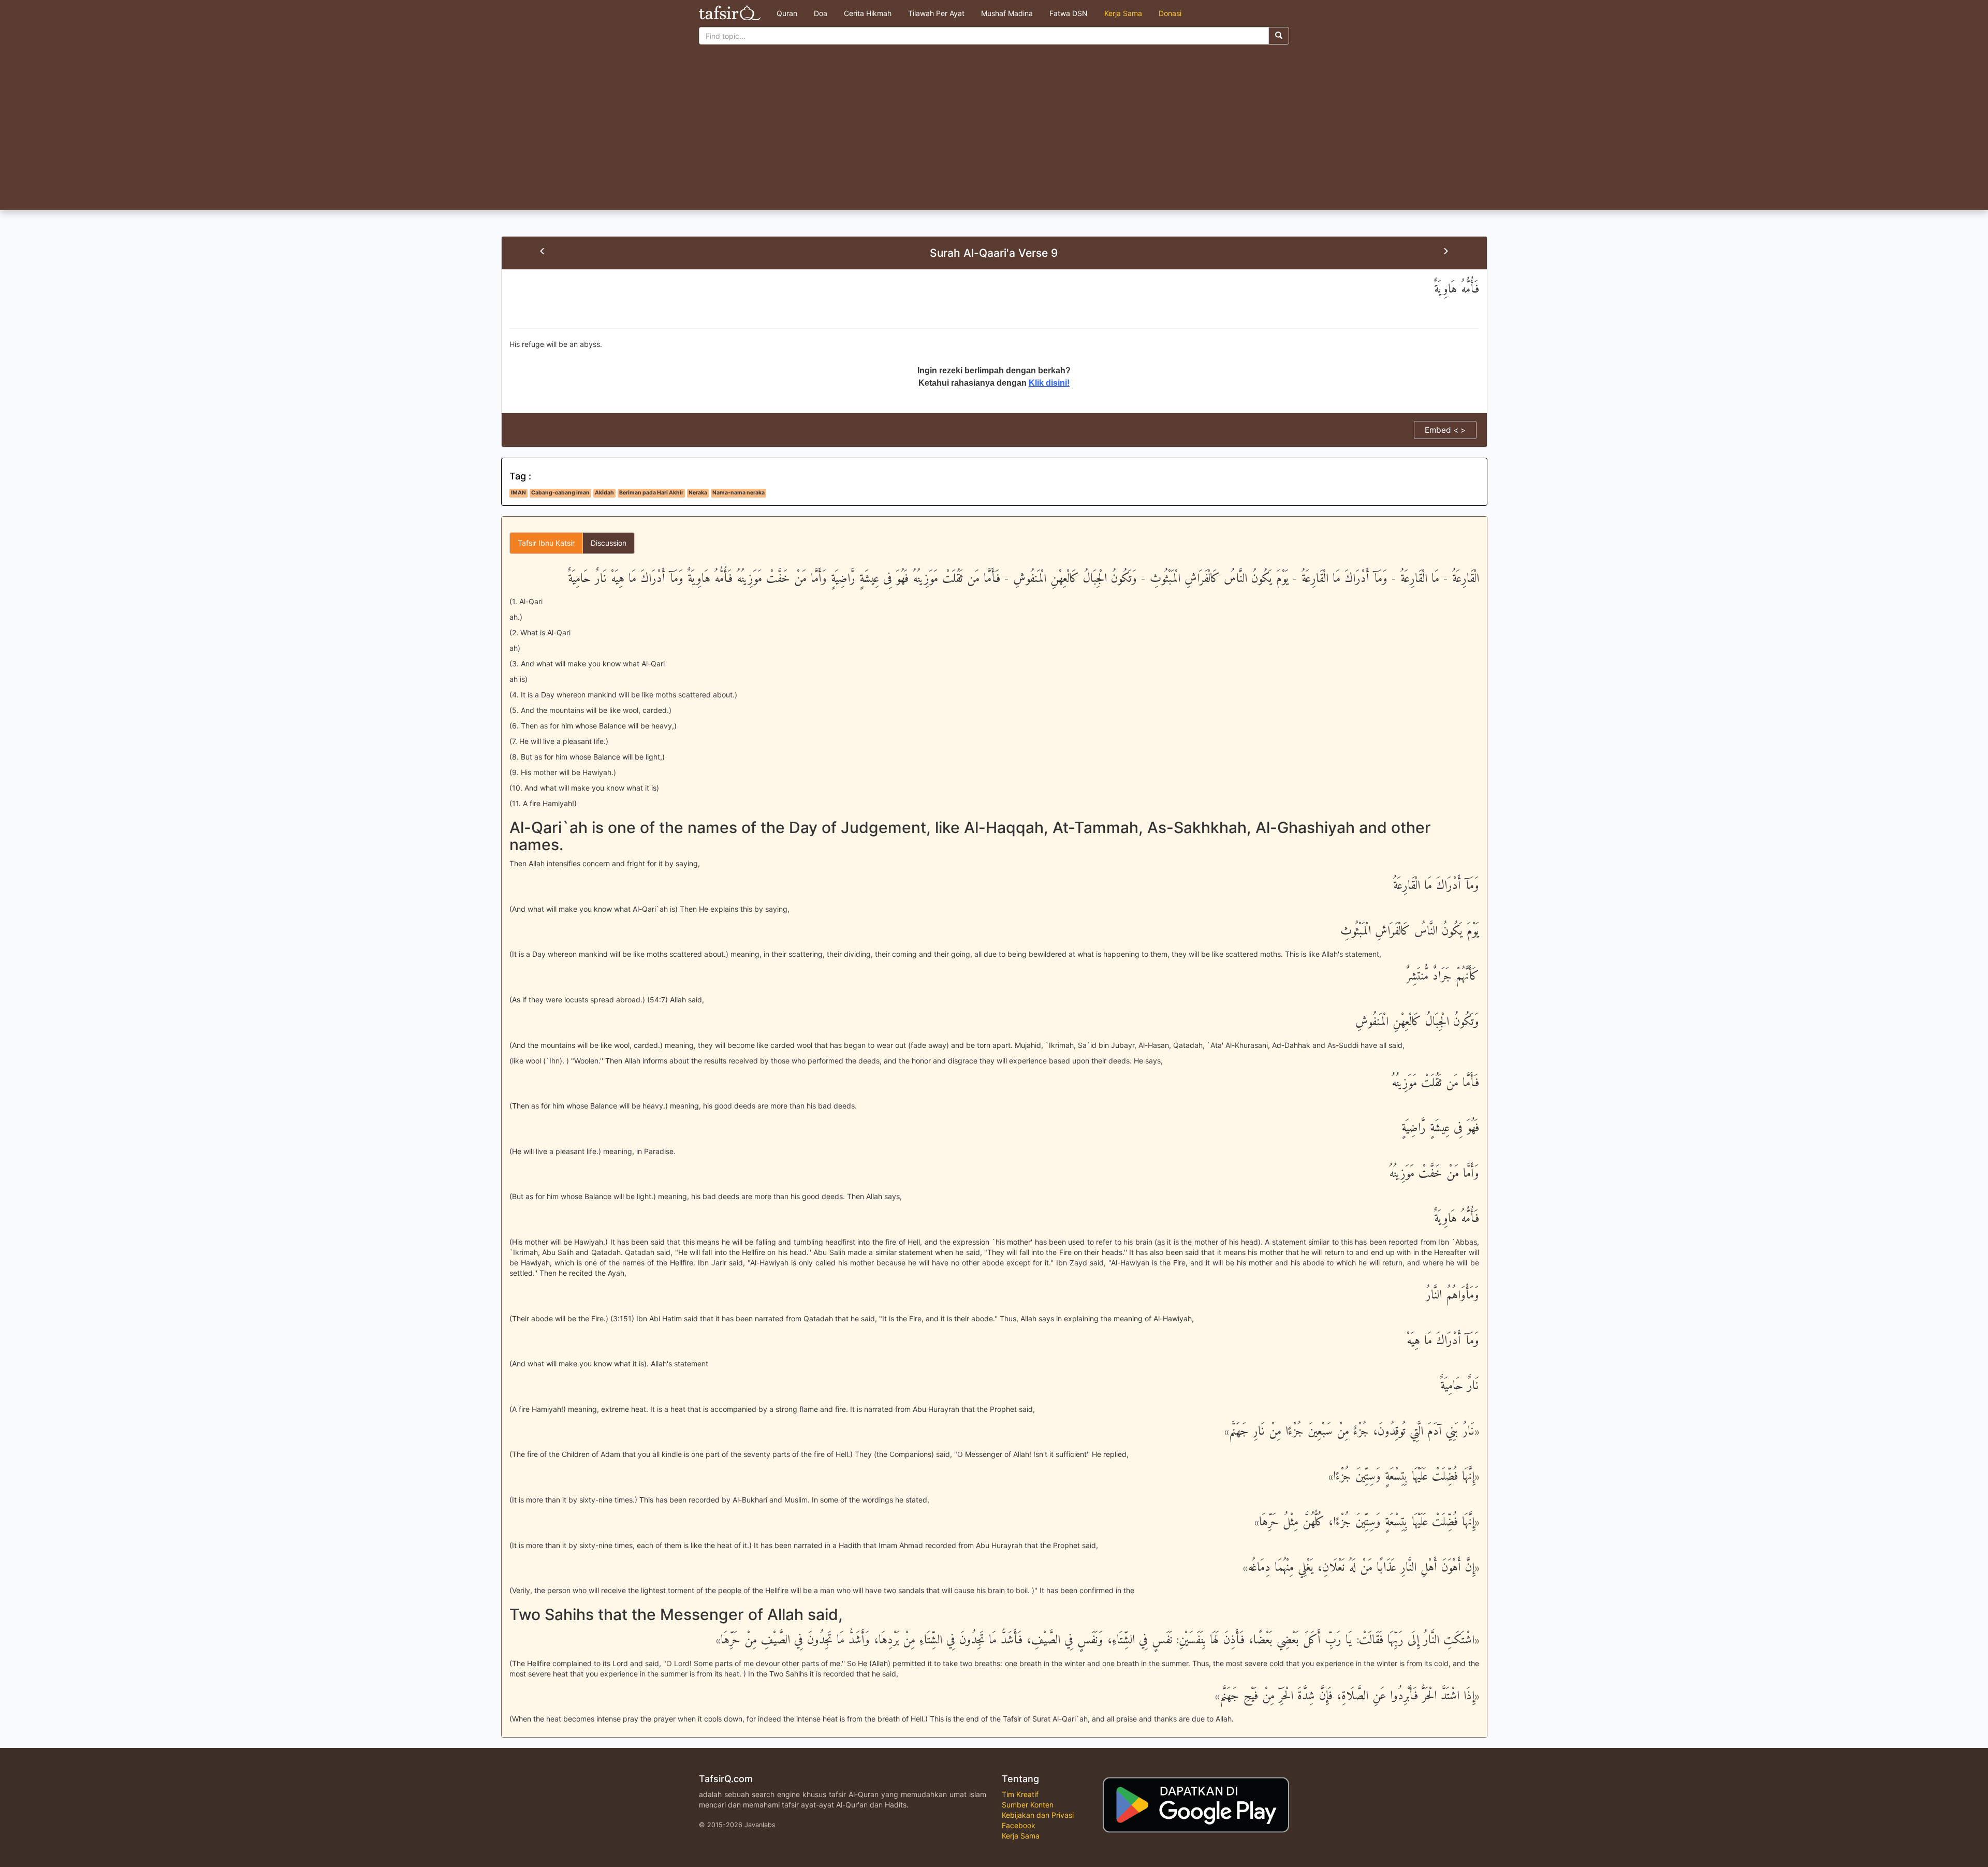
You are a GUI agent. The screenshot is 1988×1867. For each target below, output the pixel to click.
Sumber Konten (1028, 1805)
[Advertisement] (994, 133)
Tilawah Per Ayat (936, 13)
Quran (787, 13)
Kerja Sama (1123, 13)
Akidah (604, 493)
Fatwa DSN (1069, 13)
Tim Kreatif (1020, 1794)
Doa (821, 13)
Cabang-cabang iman (560, 493)
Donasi (1170, 13)
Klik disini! (1049, 383)
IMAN (518, 493)
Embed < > (1445, 430)
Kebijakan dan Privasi (1038, 1815)
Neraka (698, 493)
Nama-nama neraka (739, 493)
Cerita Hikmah (868, 13)
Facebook (1019, 1825)
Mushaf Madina (1007, 13)
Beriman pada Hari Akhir (651, 493)
